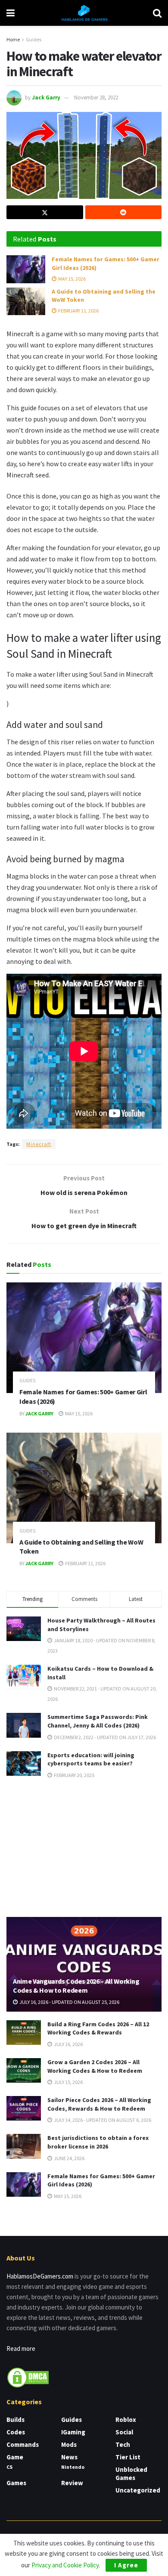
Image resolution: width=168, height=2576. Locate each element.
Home (13, 39)
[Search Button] (157, 13)
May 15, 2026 (72, 279)
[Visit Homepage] (84, 13)
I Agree (126, 2565)
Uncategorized (138, 2490)
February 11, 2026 (78, 311)
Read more (21, 2348)
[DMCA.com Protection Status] (28, 2377)
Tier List (128, 2457)
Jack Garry (46, 98)
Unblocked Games (131, 2474)
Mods (69, 2444)
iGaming (73, 2432)
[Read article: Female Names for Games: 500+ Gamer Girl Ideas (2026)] (26, 269)
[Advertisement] (84, 1847)
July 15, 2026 (68, 2082)
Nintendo (73, 2467)
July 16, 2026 (68, 2044)
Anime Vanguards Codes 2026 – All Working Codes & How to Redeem (76, 1986)
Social (124, 2432)
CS (9, 2467)
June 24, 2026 (69, 2158)
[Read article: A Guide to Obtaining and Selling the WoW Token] (26, 301)
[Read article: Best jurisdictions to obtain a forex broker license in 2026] (24, 2146)
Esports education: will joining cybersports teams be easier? (91, 1759)
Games (16, 2483)
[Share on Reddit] (124, 212)
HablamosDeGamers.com (40, 2276)
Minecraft (39, 1144)
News (69, 2457)
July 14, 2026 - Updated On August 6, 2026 (102, 2120)
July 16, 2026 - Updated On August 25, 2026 (69, 2002)
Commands (23, 2444)
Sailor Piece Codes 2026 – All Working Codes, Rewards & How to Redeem (99, 2104)
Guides (34, 39)
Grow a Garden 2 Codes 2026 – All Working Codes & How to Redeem (95, 2066)
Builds (16, 2420)
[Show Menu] (11, 13)
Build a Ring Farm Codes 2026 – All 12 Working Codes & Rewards (98, 2028)
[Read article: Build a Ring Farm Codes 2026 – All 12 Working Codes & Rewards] (24, 2033)
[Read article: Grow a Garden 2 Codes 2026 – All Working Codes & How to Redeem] (24, 2070)
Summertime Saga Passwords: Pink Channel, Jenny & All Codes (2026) (98, 1721)
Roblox (126, 2420)
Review (72, 2483)
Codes (16, 2432)
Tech (123, 2444)
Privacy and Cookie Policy (65, 2565)
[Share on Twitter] (45, 212)
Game (15, 2457)
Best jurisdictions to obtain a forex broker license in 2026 (98, 2142)
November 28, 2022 (96, 98)
